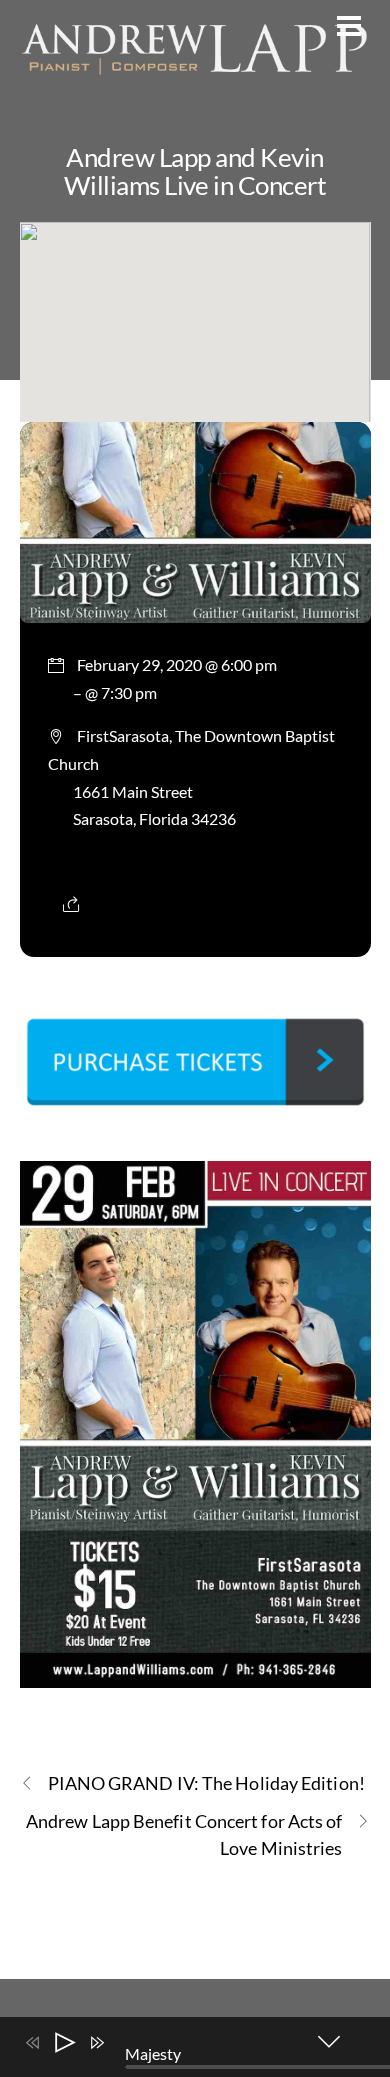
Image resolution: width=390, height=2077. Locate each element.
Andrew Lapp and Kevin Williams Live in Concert (195, 171)
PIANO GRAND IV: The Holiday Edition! (206, 1783)
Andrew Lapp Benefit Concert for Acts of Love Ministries (184, 1834)
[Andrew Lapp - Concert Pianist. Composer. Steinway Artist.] (195, 77)
